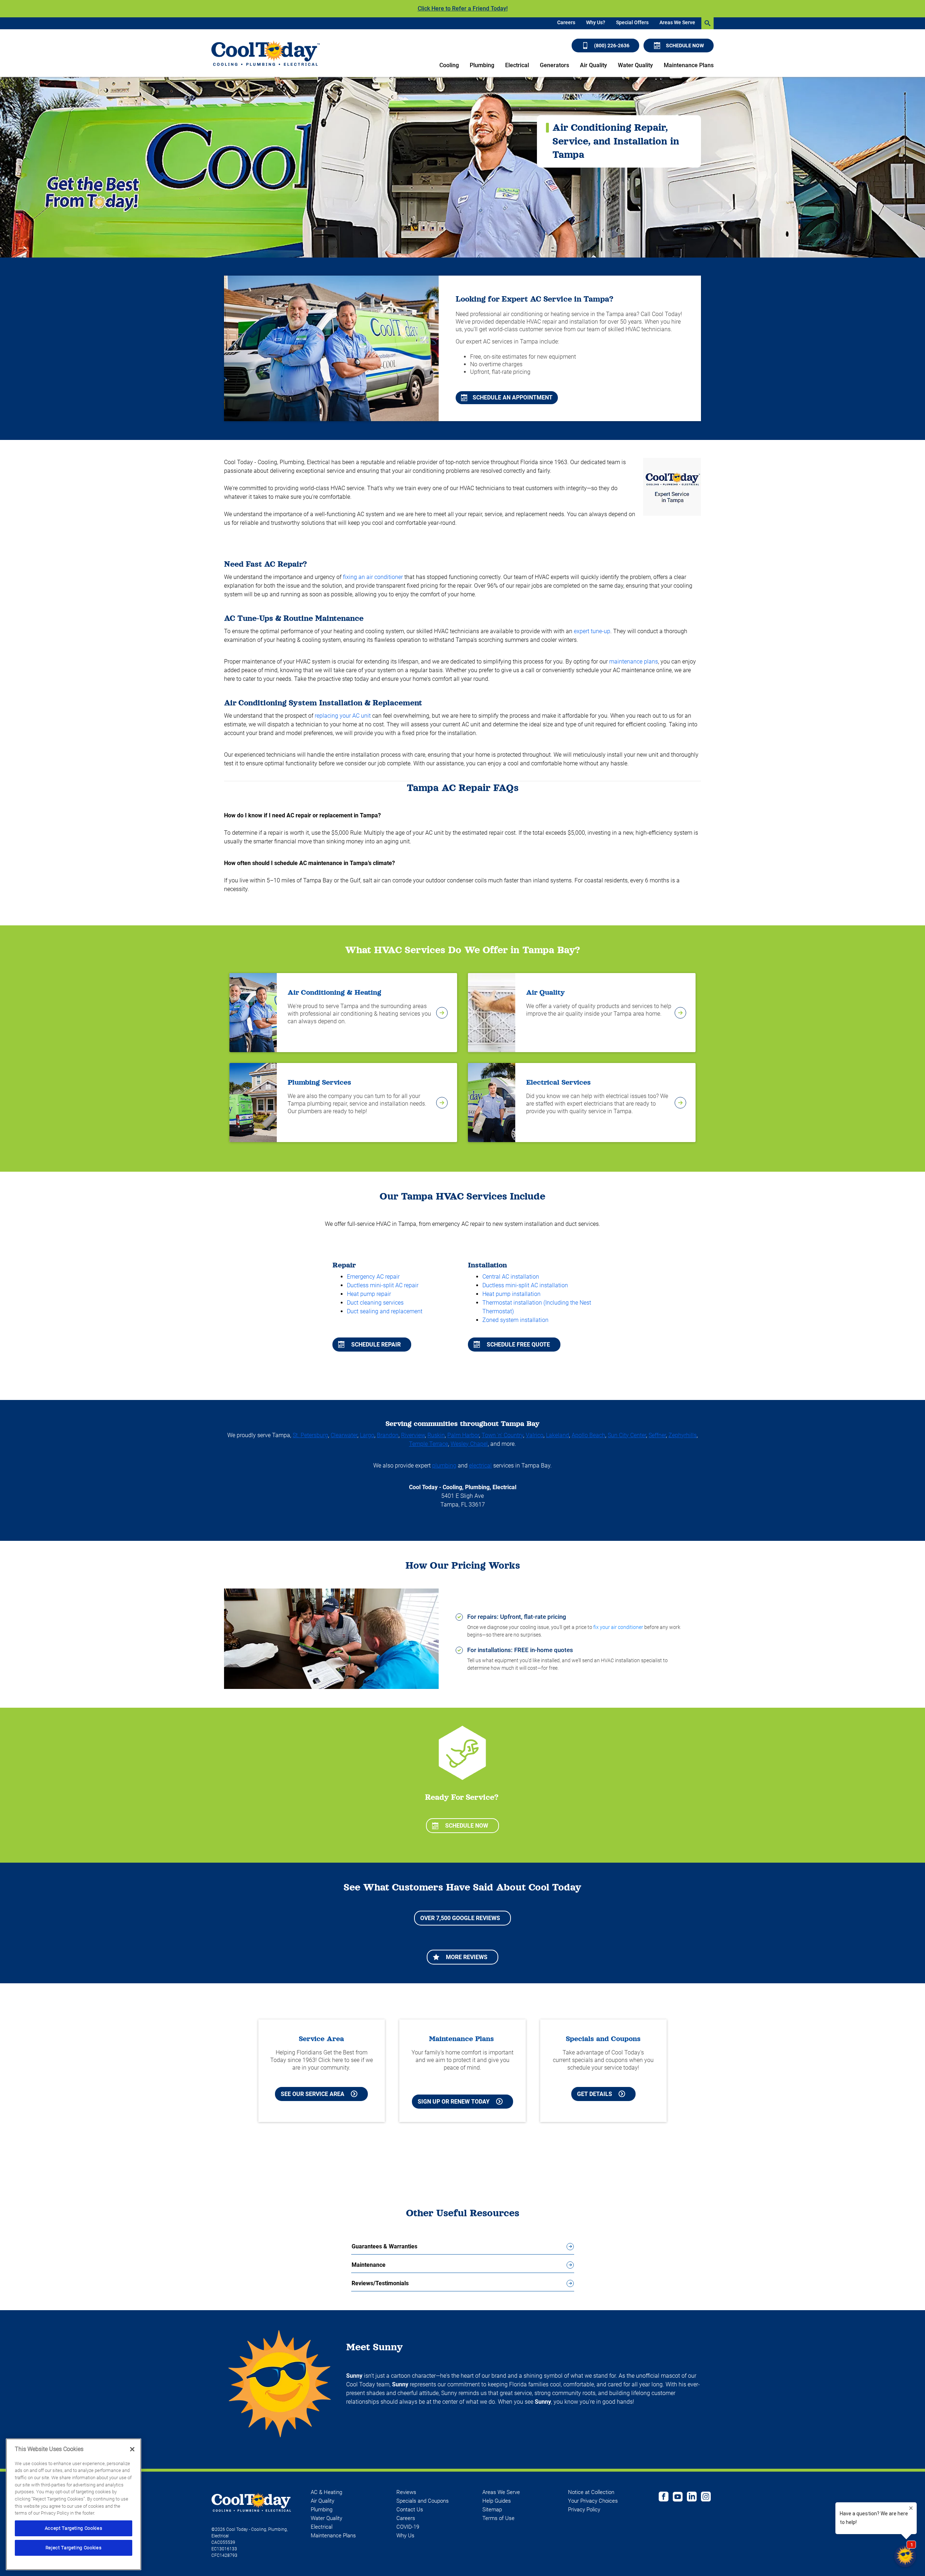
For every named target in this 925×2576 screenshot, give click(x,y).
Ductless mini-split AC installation (525, 1285)
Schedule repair (376, 1345)
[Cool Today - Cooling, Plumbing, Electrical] (266, 53)
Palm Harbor (463, 1435)
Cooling (449, 65)
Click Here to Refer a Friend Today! (463, 8)
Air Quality (593, 65)
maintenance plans (634, 662)
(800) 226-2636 (612, 46)
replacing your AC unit (343, 716)
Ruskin (436, 1435)
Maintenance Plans (689, 65)
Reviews (406, 2492)
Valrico (535, 1435)
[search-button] (707, 23)
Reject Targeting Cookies (74, 2548)
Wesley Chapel (469, 1444)
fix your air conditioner (618, 1627)
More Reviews (467, 1957)
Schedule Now (685, 46)
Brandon (388, 1435)
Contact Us (410, 2510)
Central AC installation (511, 1277)
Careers (566, 22)
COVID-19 (408, 2527)
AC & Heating (326, 2492)
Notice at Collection (591, 2492)
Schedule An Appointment (513, 397)
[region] (74, 2504)
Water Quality (635, 65)
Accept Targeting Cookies (74, 2528)
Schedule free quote (518, 1345)
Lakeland (558, 1435)
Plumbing (482, 65)
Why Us (405, 2536)
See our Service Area (313, 2094)
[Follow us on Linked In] (692, 2498)
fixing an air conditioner (373, 577)
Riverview (413, 1435)
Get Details (595, 2094)
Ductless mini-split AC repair (383, 1285)
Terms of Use (498, 2518)
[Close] (132, 2449)
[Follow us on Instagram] (706, 2498)
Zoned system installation (515, 1320)
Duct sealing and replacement (385, 1311)
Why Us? (596, 22)
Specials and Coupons (423, 2501)
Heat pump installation (511, 1294)
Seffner (657, 1435)
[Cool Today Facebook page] (664, 2498)
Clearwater (344, 1435)
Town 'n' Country (502, 1435)
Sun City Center (627, 1435)
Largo (367, 1435)
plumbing (444, 1466)
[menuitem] (566, 23)
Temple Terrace (429, 1444)
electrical (480, 1466)
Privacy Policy (584, 2510)
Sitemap (492, 2510)
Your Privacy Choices (593, 2501)
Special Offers (632, 22)
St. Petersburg (310, 1435)
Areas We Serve (677, 22)
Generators (554, 65)
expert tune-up (592, 631)
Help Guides (497, 2501)
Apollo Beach (588, 1435)
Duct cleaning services (375, 1303)
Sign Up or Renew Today (454, 2102)
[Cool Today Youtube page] (678, 2498)
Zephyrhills (683, 1435)
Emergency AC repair (373, 1277)
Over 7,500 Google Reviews (460, 1918)
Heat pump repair (369, 1294)
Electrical (517, 65)
